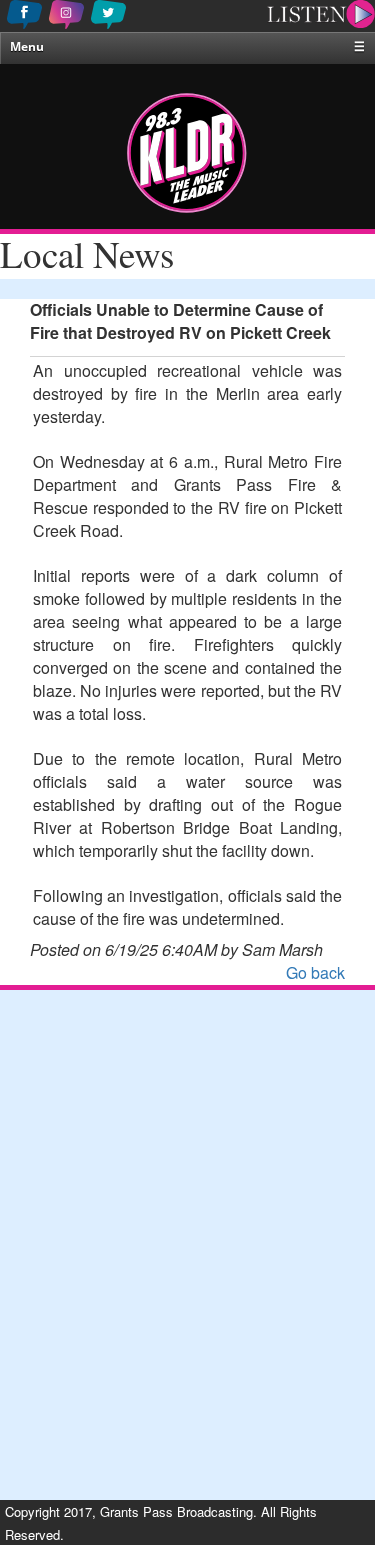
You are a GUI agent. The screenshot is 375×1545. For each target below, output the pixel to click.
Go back (315, 972)
